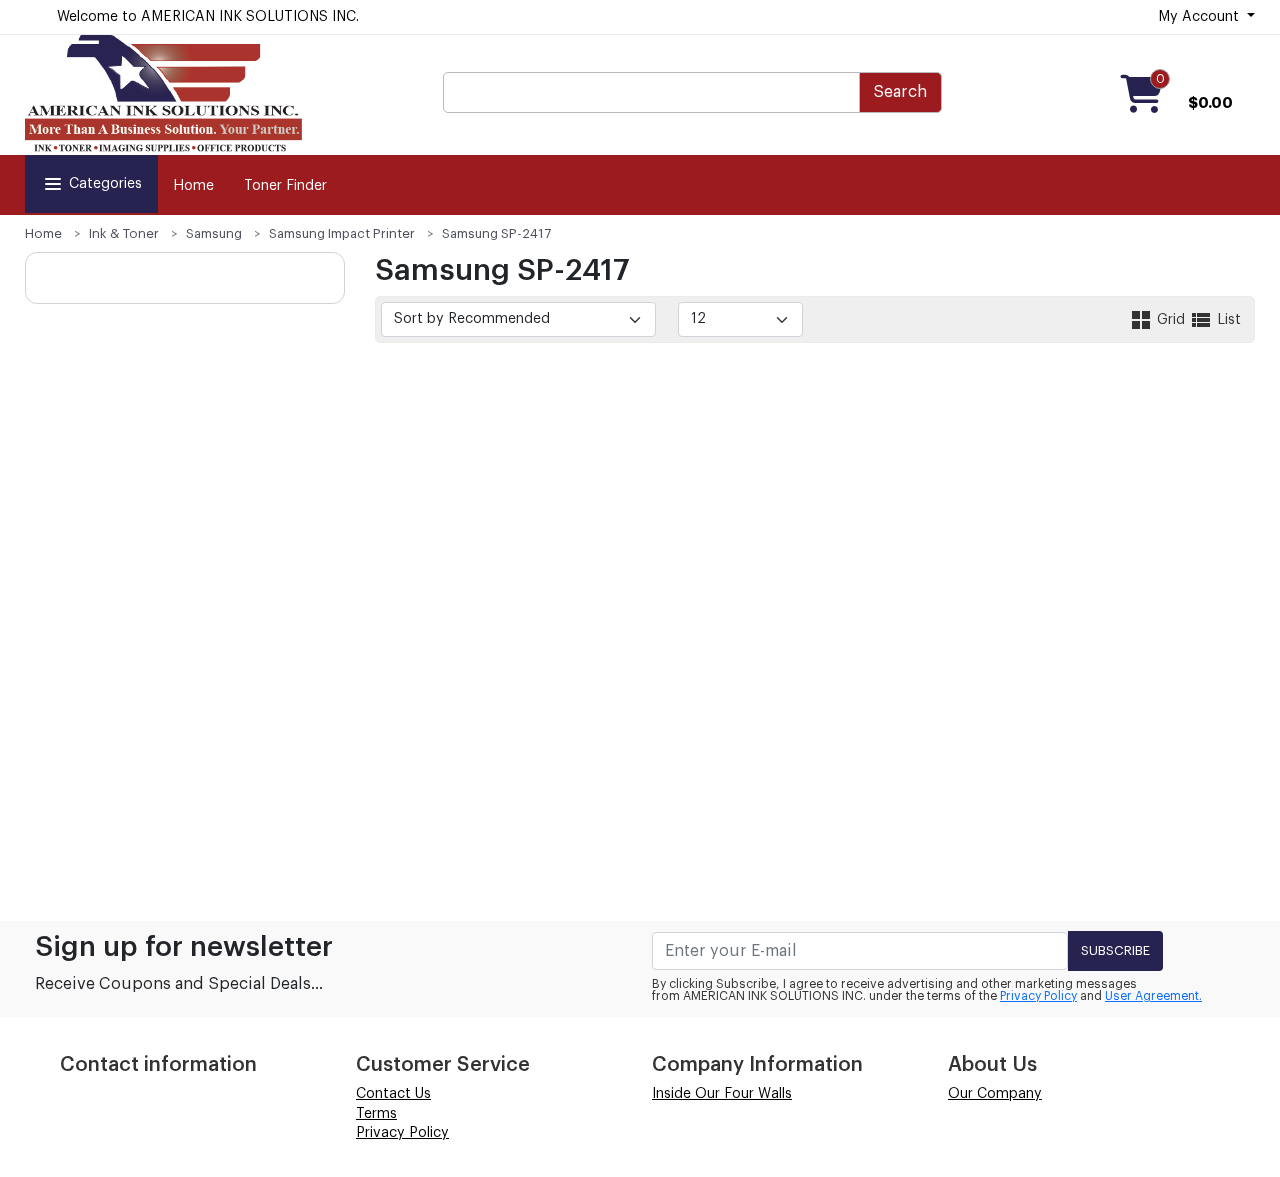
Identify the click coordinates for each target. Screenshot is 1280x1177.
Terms (376, 1114)
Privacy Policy (1038, 996)
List (1227, 320)
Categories (105, 184)
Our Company (995, 1094)
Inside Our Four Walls (722, 1094)
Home (193, 186)
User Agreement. (1153, 996)
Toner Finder (285, 186)
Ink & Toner (124, 233)
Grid (1171, 320)
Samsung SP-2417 (496, 233)
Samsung (214, 233)
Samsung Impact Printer (342, 233)
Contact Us (393, 1094)
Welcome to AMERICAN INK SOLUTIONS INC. (208, 17)
